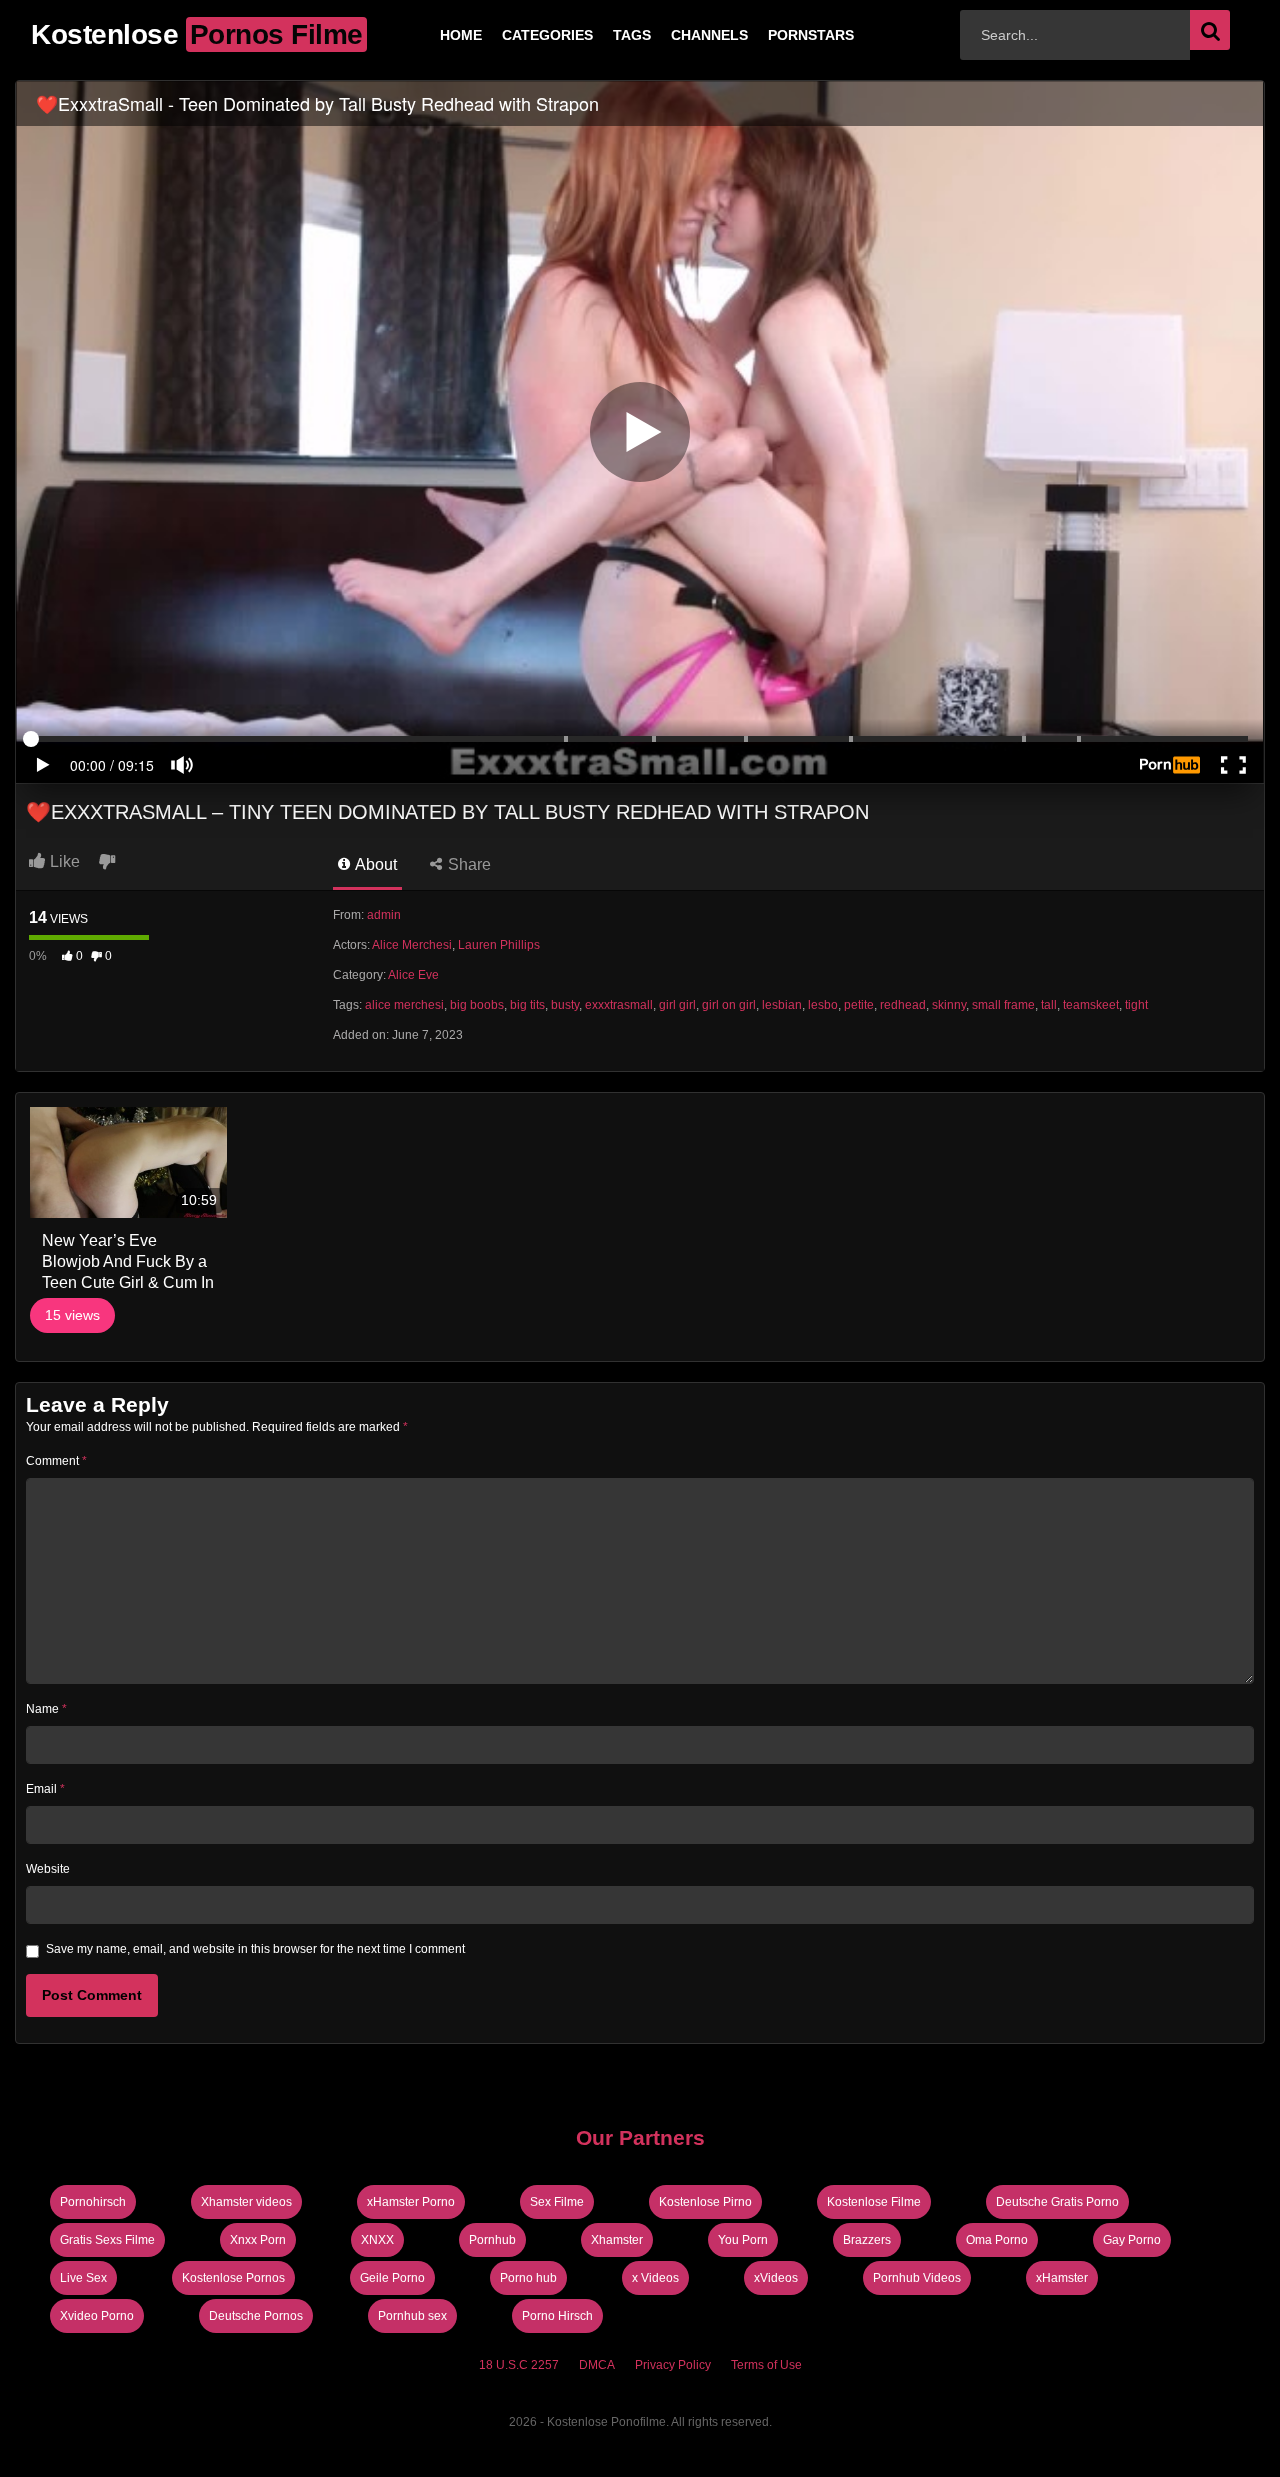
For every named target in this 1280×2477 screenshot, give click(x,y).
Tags (600, 35)
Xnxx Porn (258, 2240)
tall (1049, 1005)
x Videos (655, 2278)
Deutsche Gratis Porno (1057, 2202)
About (374, 864)
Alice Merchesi (412, 945)
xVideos (776, 2278)
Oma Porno (997, 2240)
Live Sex (83, 2278)
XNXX (377, 2240)
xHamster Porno (411, 2202)
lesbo (823, 1005)
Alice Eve (413, 975)
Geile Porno (392, 2278)
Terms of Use (766, 2365)
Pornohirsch (93, 2202)
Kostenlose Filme (874, 2202)
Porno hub (528, 2278)
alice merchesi (404, 1005)
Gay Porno (1132, 2240)
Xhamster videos (246, 2202)
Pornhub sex (412, 2316)
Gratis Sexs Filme (107, 2240)
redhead (903, 1005)
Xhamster (617, 2240)
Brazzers (867, 2240)
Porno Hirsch (557, 2316)
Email (45, 1789)
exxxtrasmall (619, 1005)
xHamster (1062, 2278)
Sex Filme (557, 2202)
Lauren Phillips (499, 945)
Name (46, 1709)
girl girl (677, 1005)
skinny (949, 1005)
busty (565, 1005)
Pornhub (492, 2240)
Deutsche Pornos (256, 2316)
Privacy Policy (673, 2365)
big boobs (477, 1005)
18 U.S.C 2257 (519, 2365)
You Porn (743, 2240)
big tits (527, 1005)
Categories (515, 35)
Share (467, 864)
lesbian (782, 1005)
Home (429, 35)
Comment (56, 1461)
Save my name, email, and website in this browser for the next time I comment (255, 1949)
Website (48, 1869)
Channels (677, 35)
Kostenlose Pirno (705, 2202)
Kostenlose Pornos (233, 2278)
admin (384, 915)
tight (1136, 1005)
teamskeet (1091, 1005)
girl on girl (729, 1005)
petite (859, 1005)
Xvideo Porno (97, 2316)
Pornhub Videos (917, 2278)
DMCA (597, 2365)
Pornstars (779, 35)
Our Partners (640, 2137)
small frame (1003, 1005)
